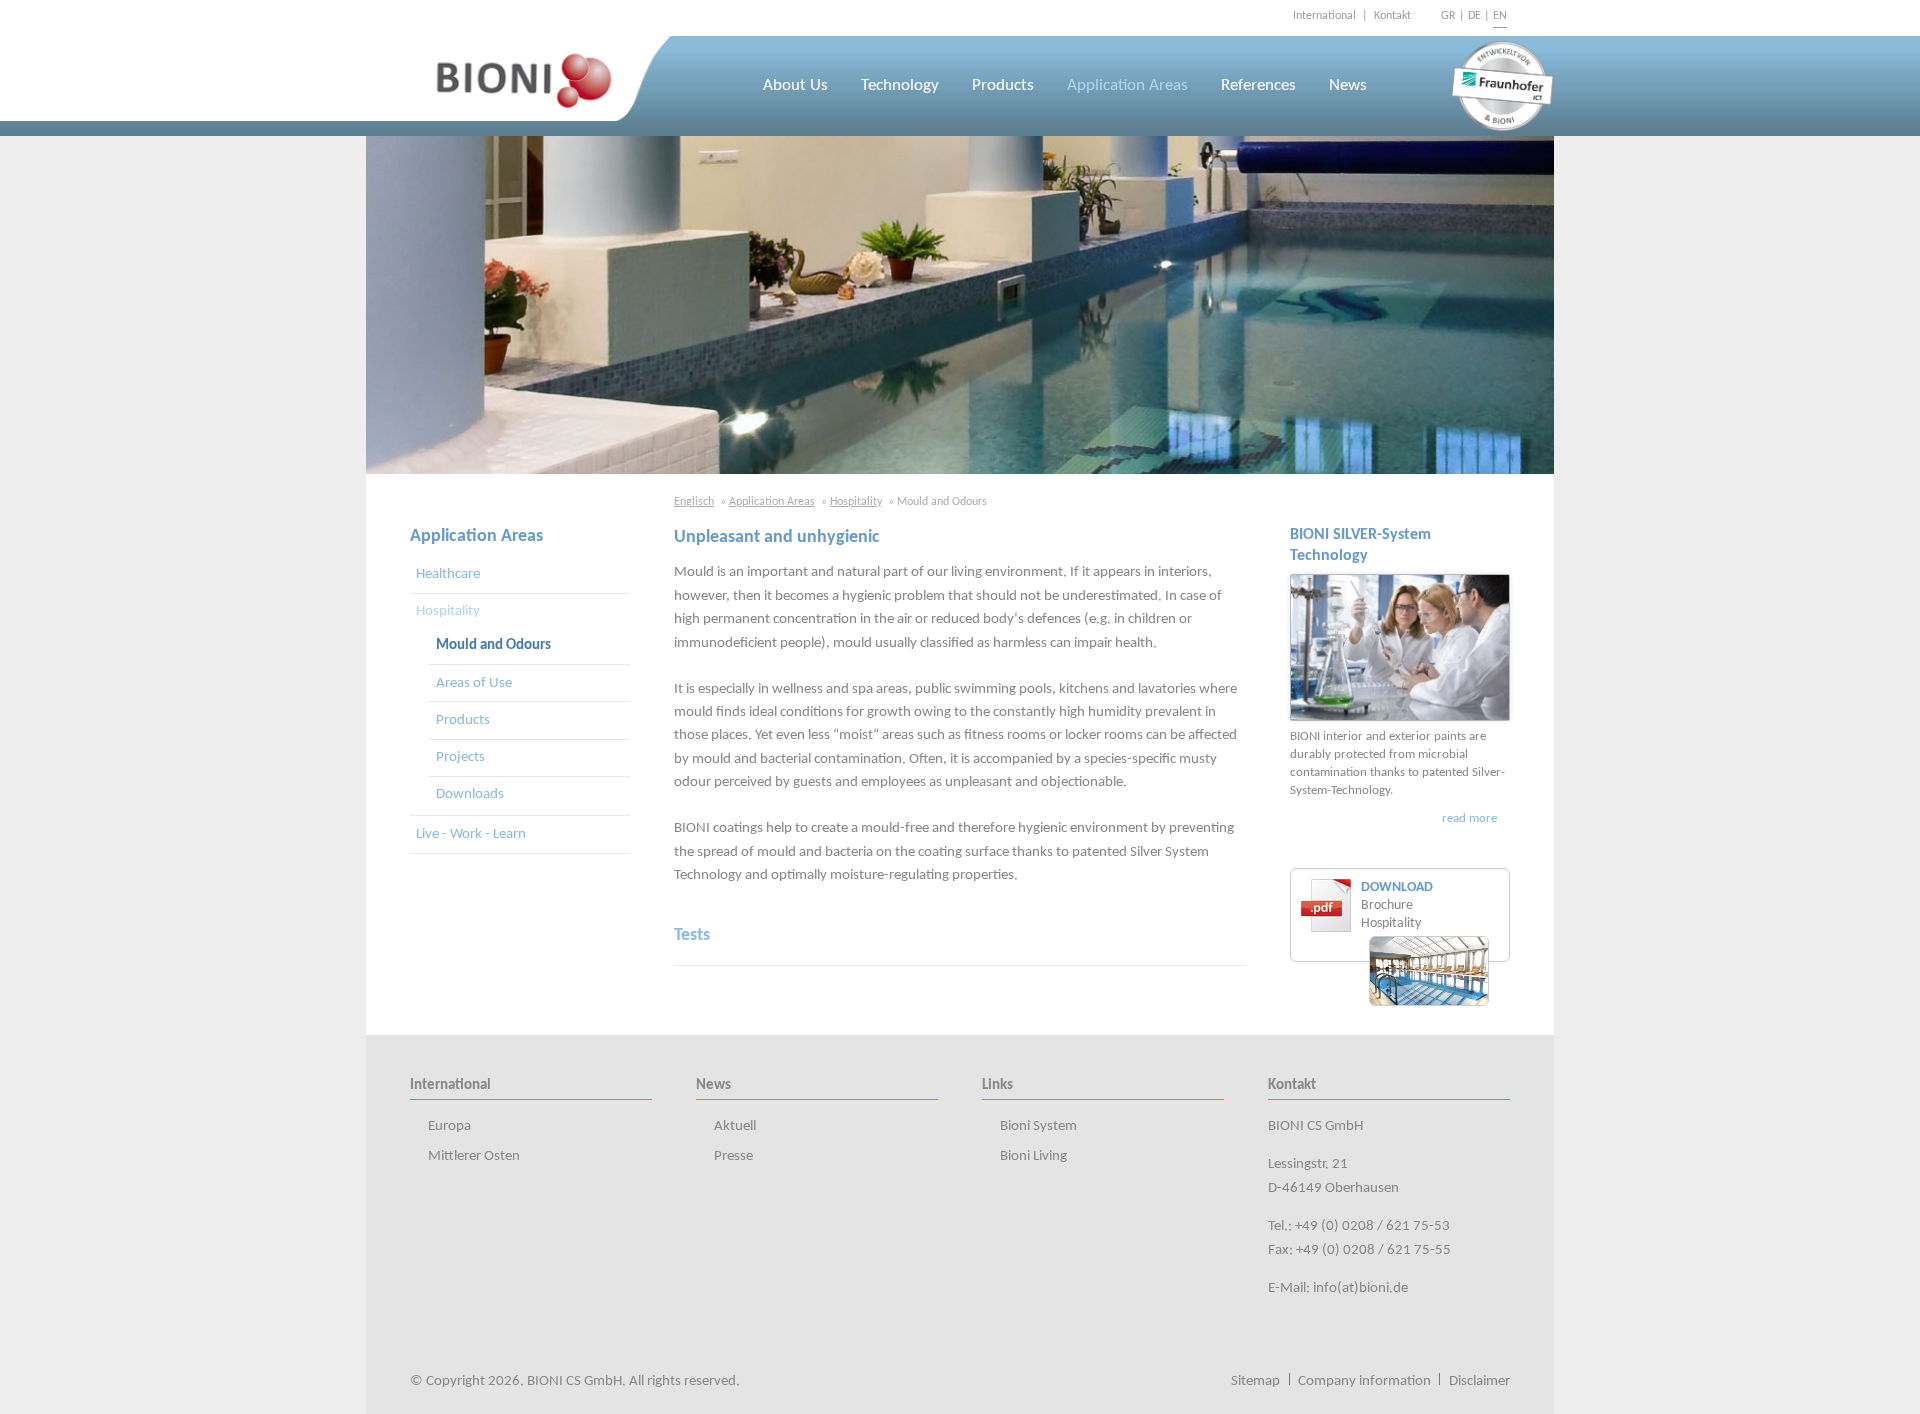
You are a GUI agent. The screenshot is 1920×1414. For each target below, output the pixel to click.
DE (1474, 16)
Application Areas (1127, 86)
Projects (460, 757)
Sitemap (1255, 1381)
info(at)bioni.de (1360, 1288)
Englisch (694, 502)
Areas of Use (474, 683)
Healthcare (448, 574)
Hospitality (856, 502)
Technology (900, 86)
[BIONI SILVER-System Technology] (1400, 647)
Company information (1364, 1381)
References (1258, 86)
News (1348, 86)
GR (1448, 16)
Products (1003, 86)
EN (1500, 16)
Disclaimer (1479, 1381)
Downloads (470, 794)
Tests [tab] (692, 935)
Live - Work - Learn (471, 834)
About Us (795, 86)
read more (1469, 818)
